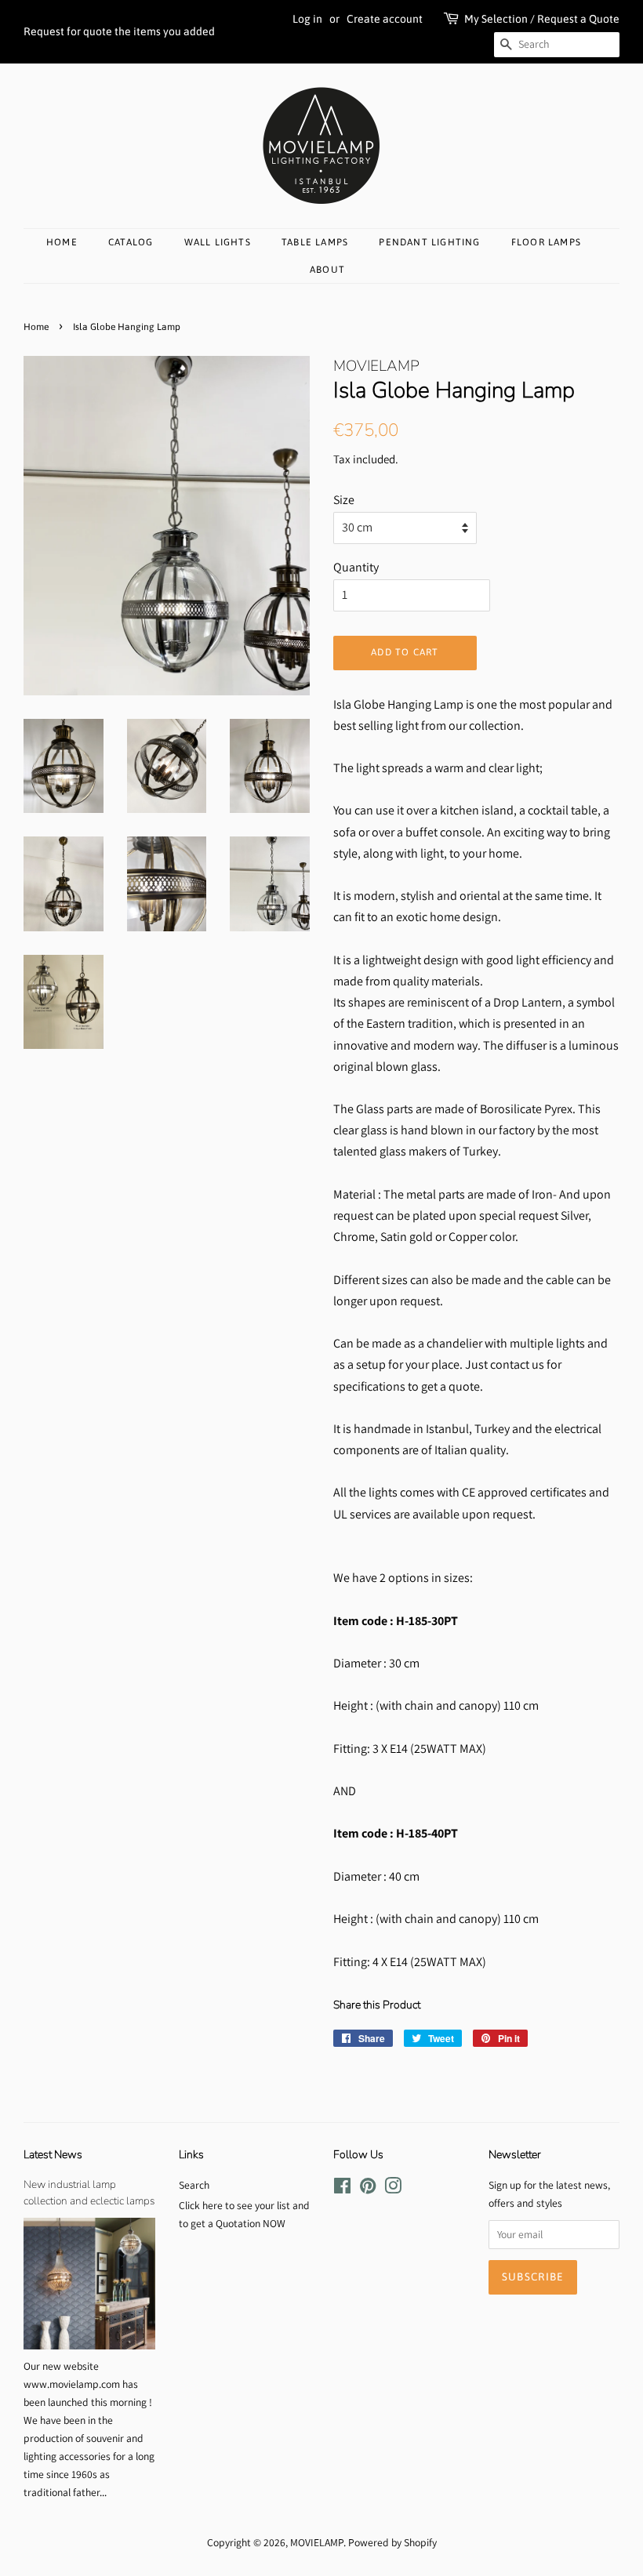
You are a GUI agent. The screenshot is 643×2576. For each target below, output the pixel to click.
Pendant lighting (429, 242)
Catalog (131, 242)
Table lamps (315, 242)
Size (344, 500)
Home (62, 242)
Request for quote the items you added (119, 31)
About (327, 270)
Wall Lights (218, 242)
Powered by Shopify (392, 2542)
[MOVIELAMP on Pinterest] (368, 2189)
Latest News (53, 2155)
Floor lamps (546, 242)
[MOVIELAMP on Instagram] (393, 2189)
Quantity (356, 567)
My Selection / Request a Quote (542, 19)
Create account (385, 19)
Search (194, 2185)
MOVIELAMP (317, 2542)
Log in (307, 19)
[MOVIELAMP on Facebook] (342, 2189)
